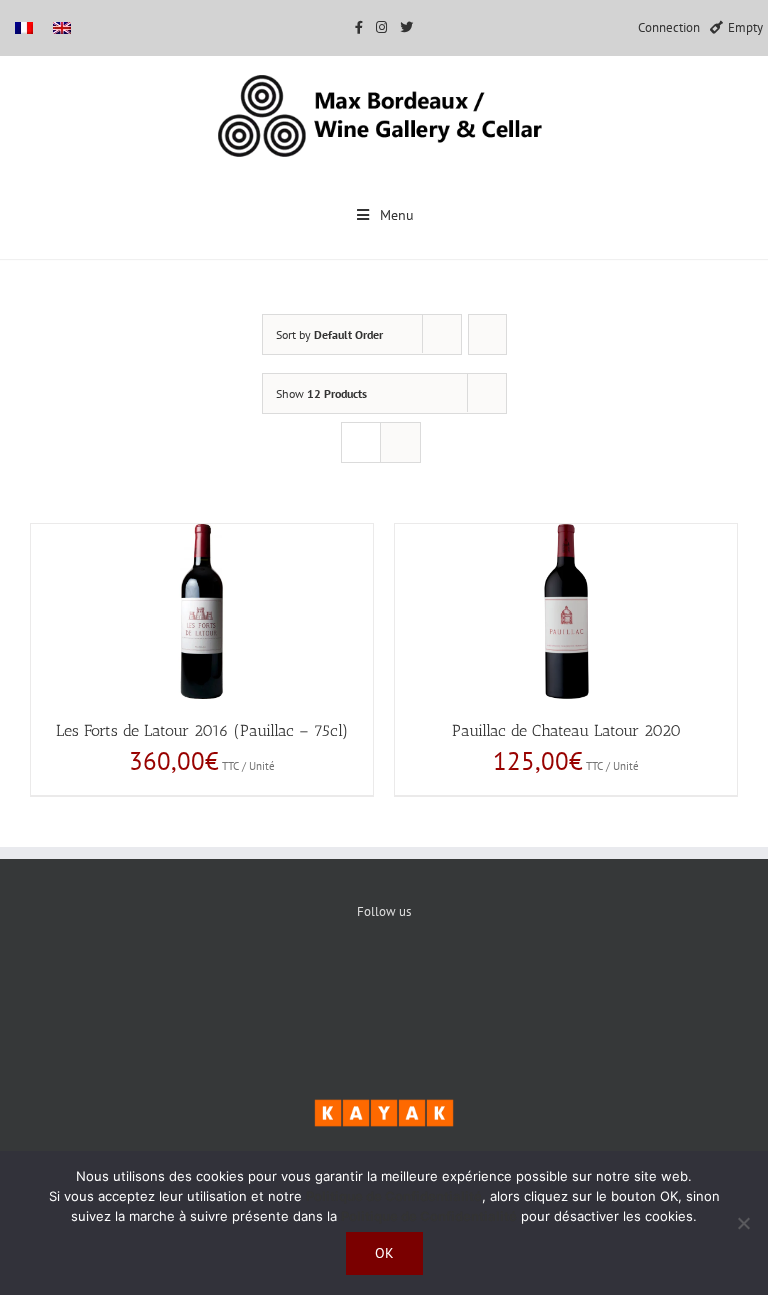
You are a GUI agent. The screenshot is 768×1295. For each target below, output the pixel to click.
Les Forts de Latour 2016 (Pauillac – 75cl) (202, 730)
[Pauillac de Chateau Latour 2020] (566, 611)
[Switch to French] (24, 27)
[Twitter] (384, 980)
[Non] (743, 1223)
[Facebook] (323, 980)
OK (384, 1253)
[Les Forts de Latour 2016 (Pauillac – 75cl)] (202, 611)
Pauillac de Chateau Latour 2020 (566, 730)
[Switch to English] (62, 27)
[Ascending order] (487, 334)
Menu (397, 215)
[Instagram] (445, 980)
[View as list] (400, 442)
